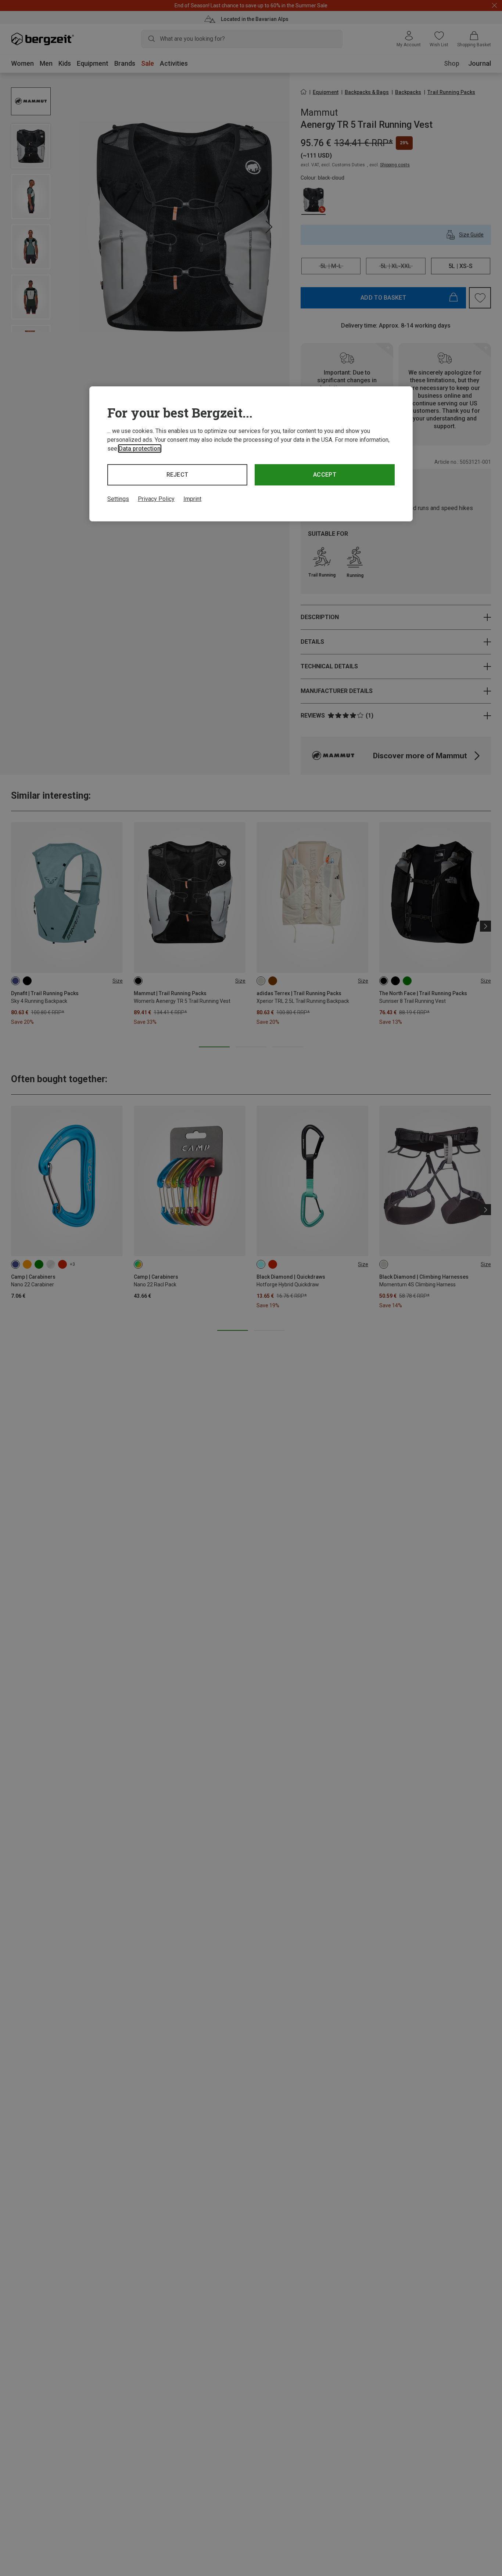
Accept (325, 475)
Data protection (140, 449)
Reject (178, 475)
